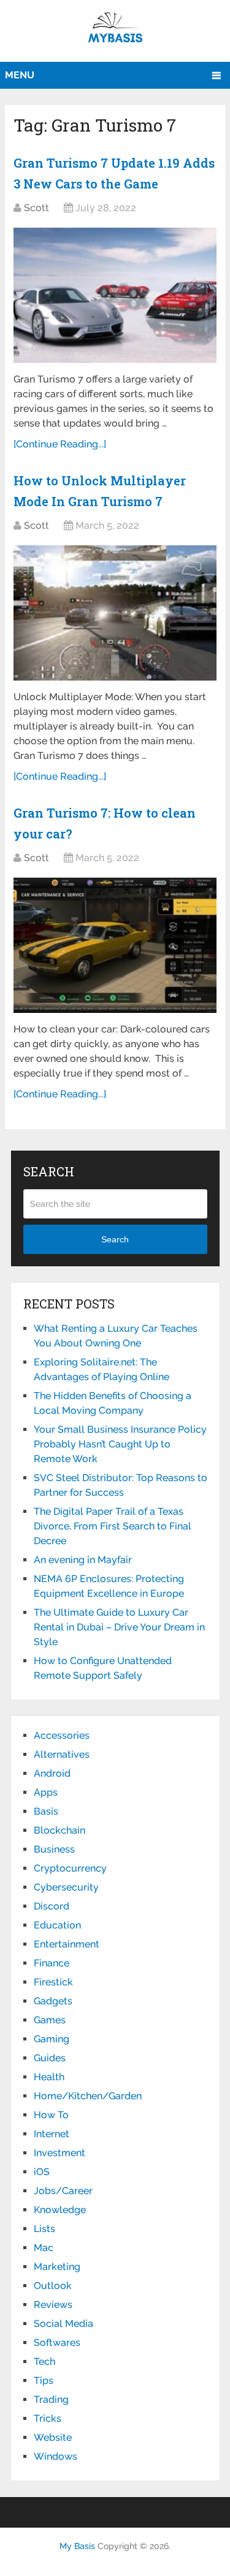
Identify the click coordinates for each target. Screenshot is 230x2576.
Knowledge (60, 2210)
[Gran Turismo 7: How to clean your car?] (115, 945)
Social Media (63, 2324)
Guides (50, 2058)
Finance (52, 1963)
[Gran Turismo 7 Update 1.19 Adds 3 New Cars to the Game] (115, 295)
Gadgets (53, 2001)
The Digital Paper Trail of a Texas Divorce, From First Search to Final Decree (113, 1526)
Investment (59, 2153)
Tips (44, 2380)
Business (54, 1849)
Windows (56, 2456)
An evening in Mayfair (83, 1560)
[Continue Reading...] (60, 444)
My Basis (77, 2546)
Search (115, 1239)
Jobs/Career (63, 2191)
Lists (44, 2229)
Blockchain (59, 1830)
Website (53, 2437)
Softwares (57, 2343)
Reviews (53, 2305)
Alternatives (62, 1754)
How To (51, 2115)
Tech (44, 2361)
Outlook (53, 2286)
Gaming (52, 2039)
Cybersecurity (66, 1887)
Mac (44, 2248)
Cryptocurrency (70, 1868)
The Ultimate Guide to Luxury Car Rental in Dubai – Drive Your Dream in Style (119, 1627)
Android (52, 1773)
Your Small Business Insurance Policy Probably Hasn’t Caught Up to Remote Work (120, 1444)
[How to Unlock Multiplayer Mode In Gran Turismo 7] (115, 613)
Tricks (48, 2418)
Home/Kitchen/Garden (88, 2096)
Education (57, 1925)
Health (49, 2077)
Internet (52, 2134)
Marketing (57, 2267)
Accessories (62, 1735)
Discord (52, 1906)
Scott (36, 208)
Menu (20, 75)
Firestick (53, 1982)
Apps (46, 1792)
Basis (46, 1811)
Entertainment (67, 1944)
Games (50, 2020)
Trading (51, 2399)
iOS (42, 2172)
